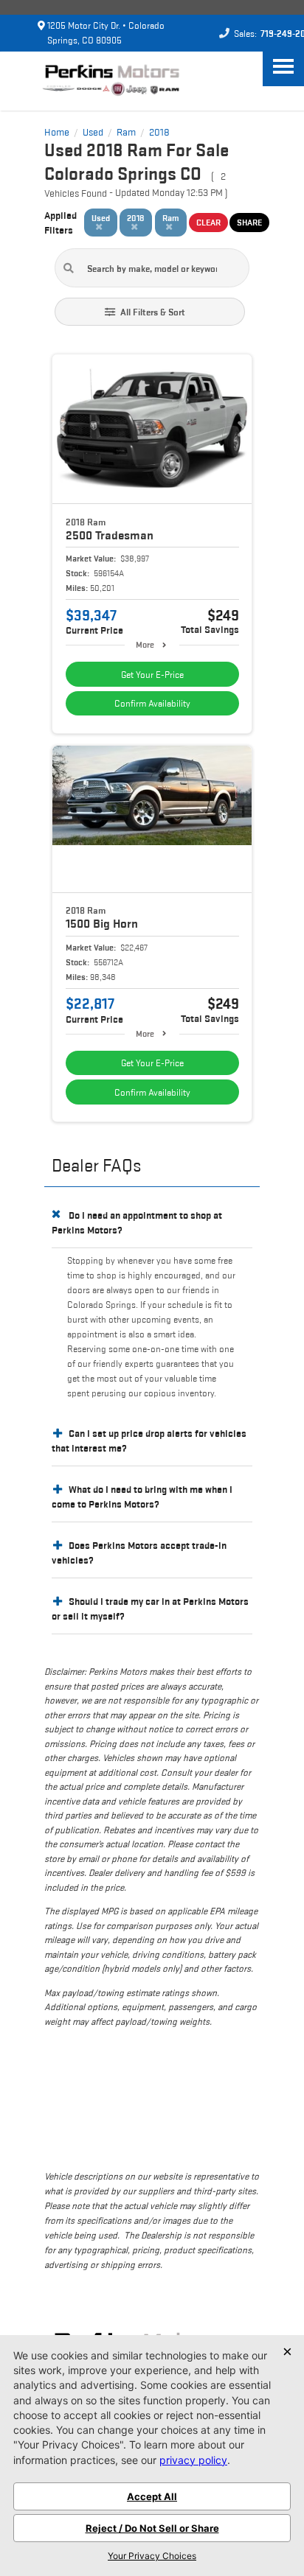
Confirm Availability (152, 703)
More (145, 644)
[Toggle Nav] (283, 66)
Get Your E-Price (152, 675)
